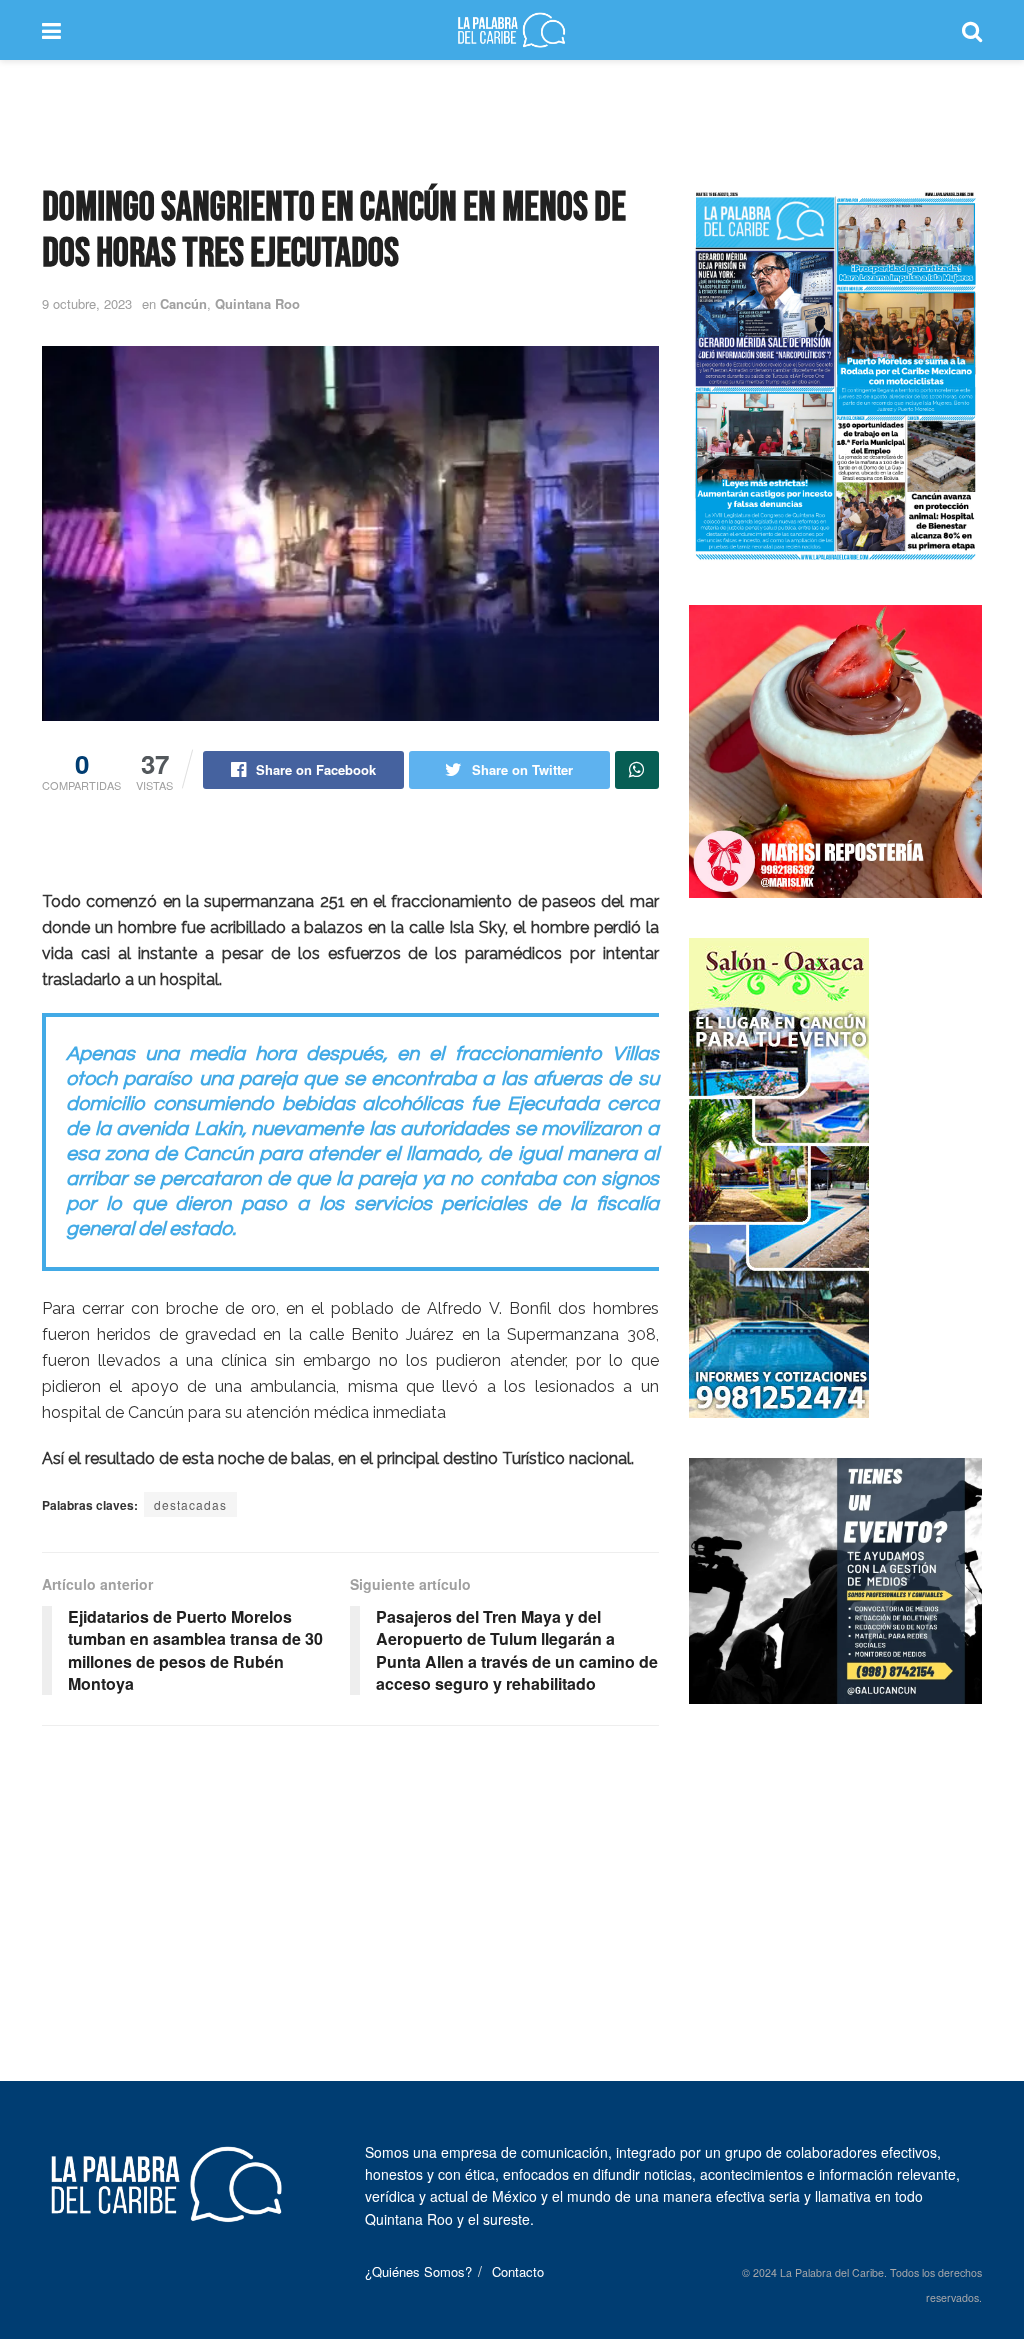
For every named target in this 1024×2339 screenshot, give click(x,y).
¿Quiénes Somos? (418, 2271)
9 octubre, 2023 (87, 303)
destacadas (190, 1504)
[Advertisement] (512, 120)
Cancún (183, 303)
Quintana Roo (257, 303)
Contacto (518, 2271)
